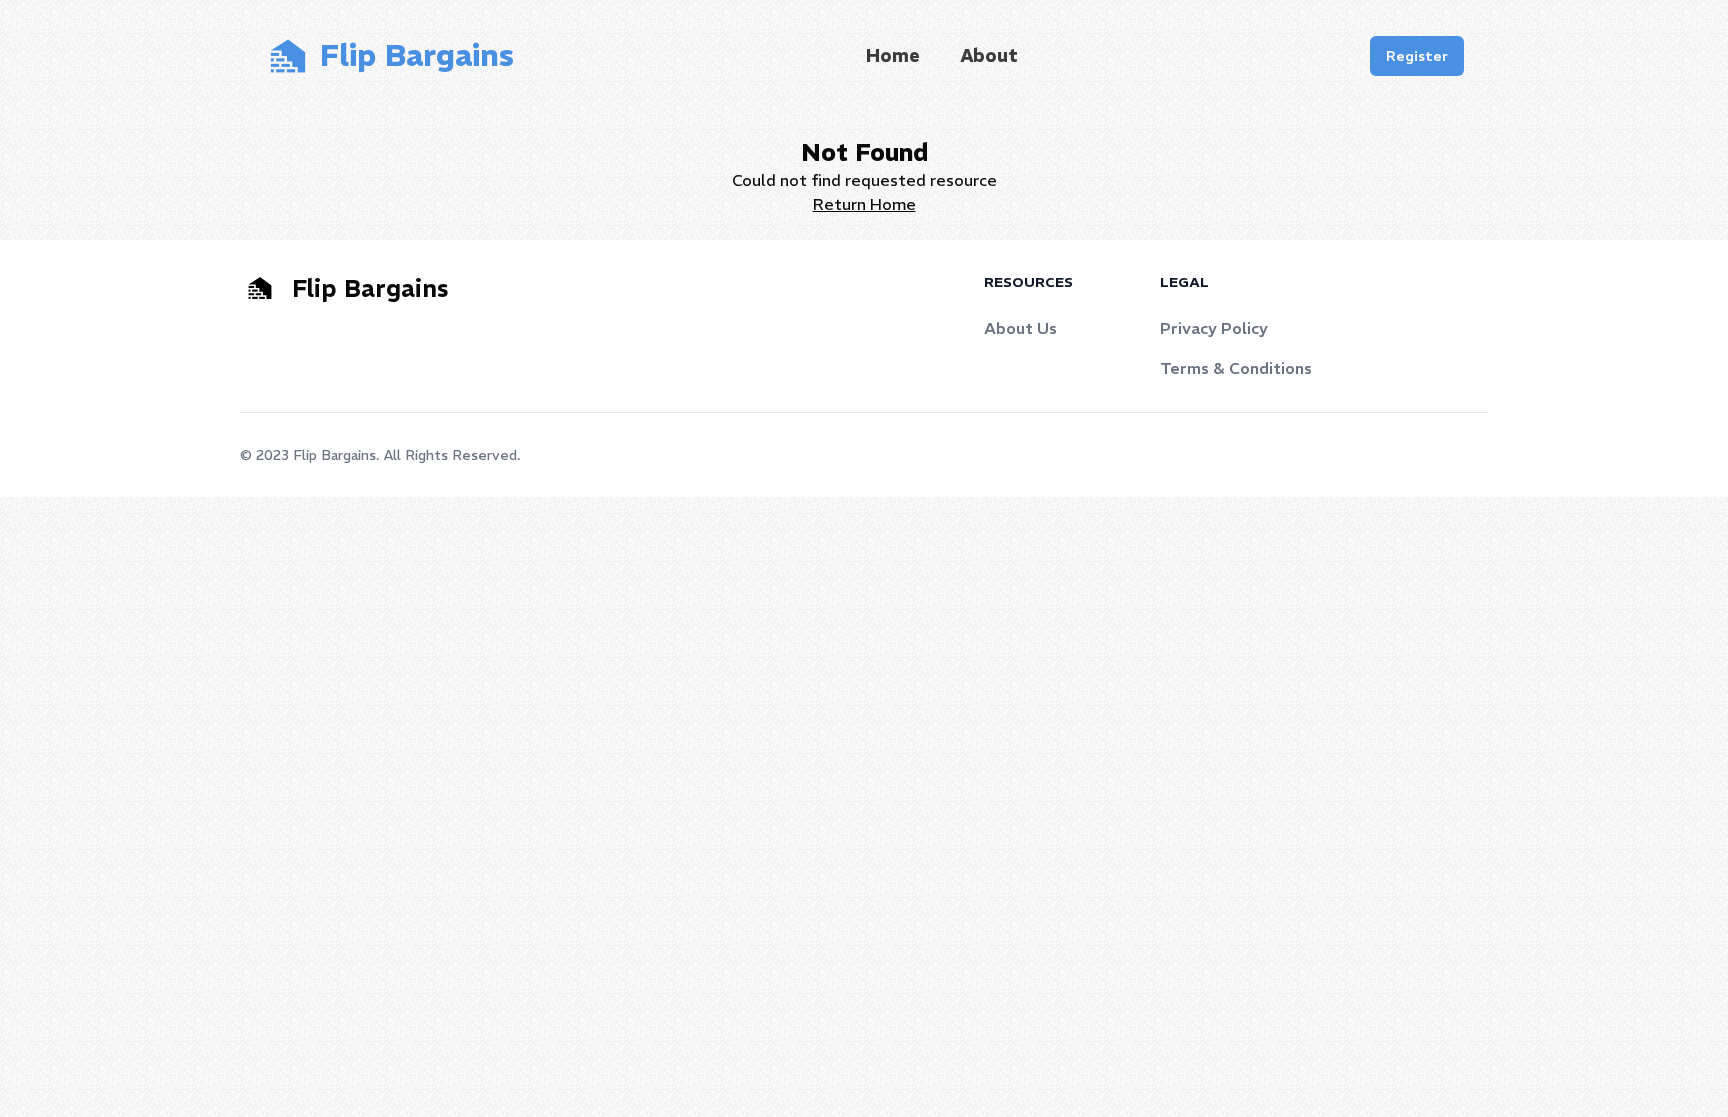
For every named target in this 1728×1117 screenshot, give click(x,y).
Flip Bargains (334, 455)
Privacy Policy (1214, 328)
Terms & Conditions (1236, 368)
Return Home (864, 204)
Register (1417, 56)
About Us (1020, 328)
